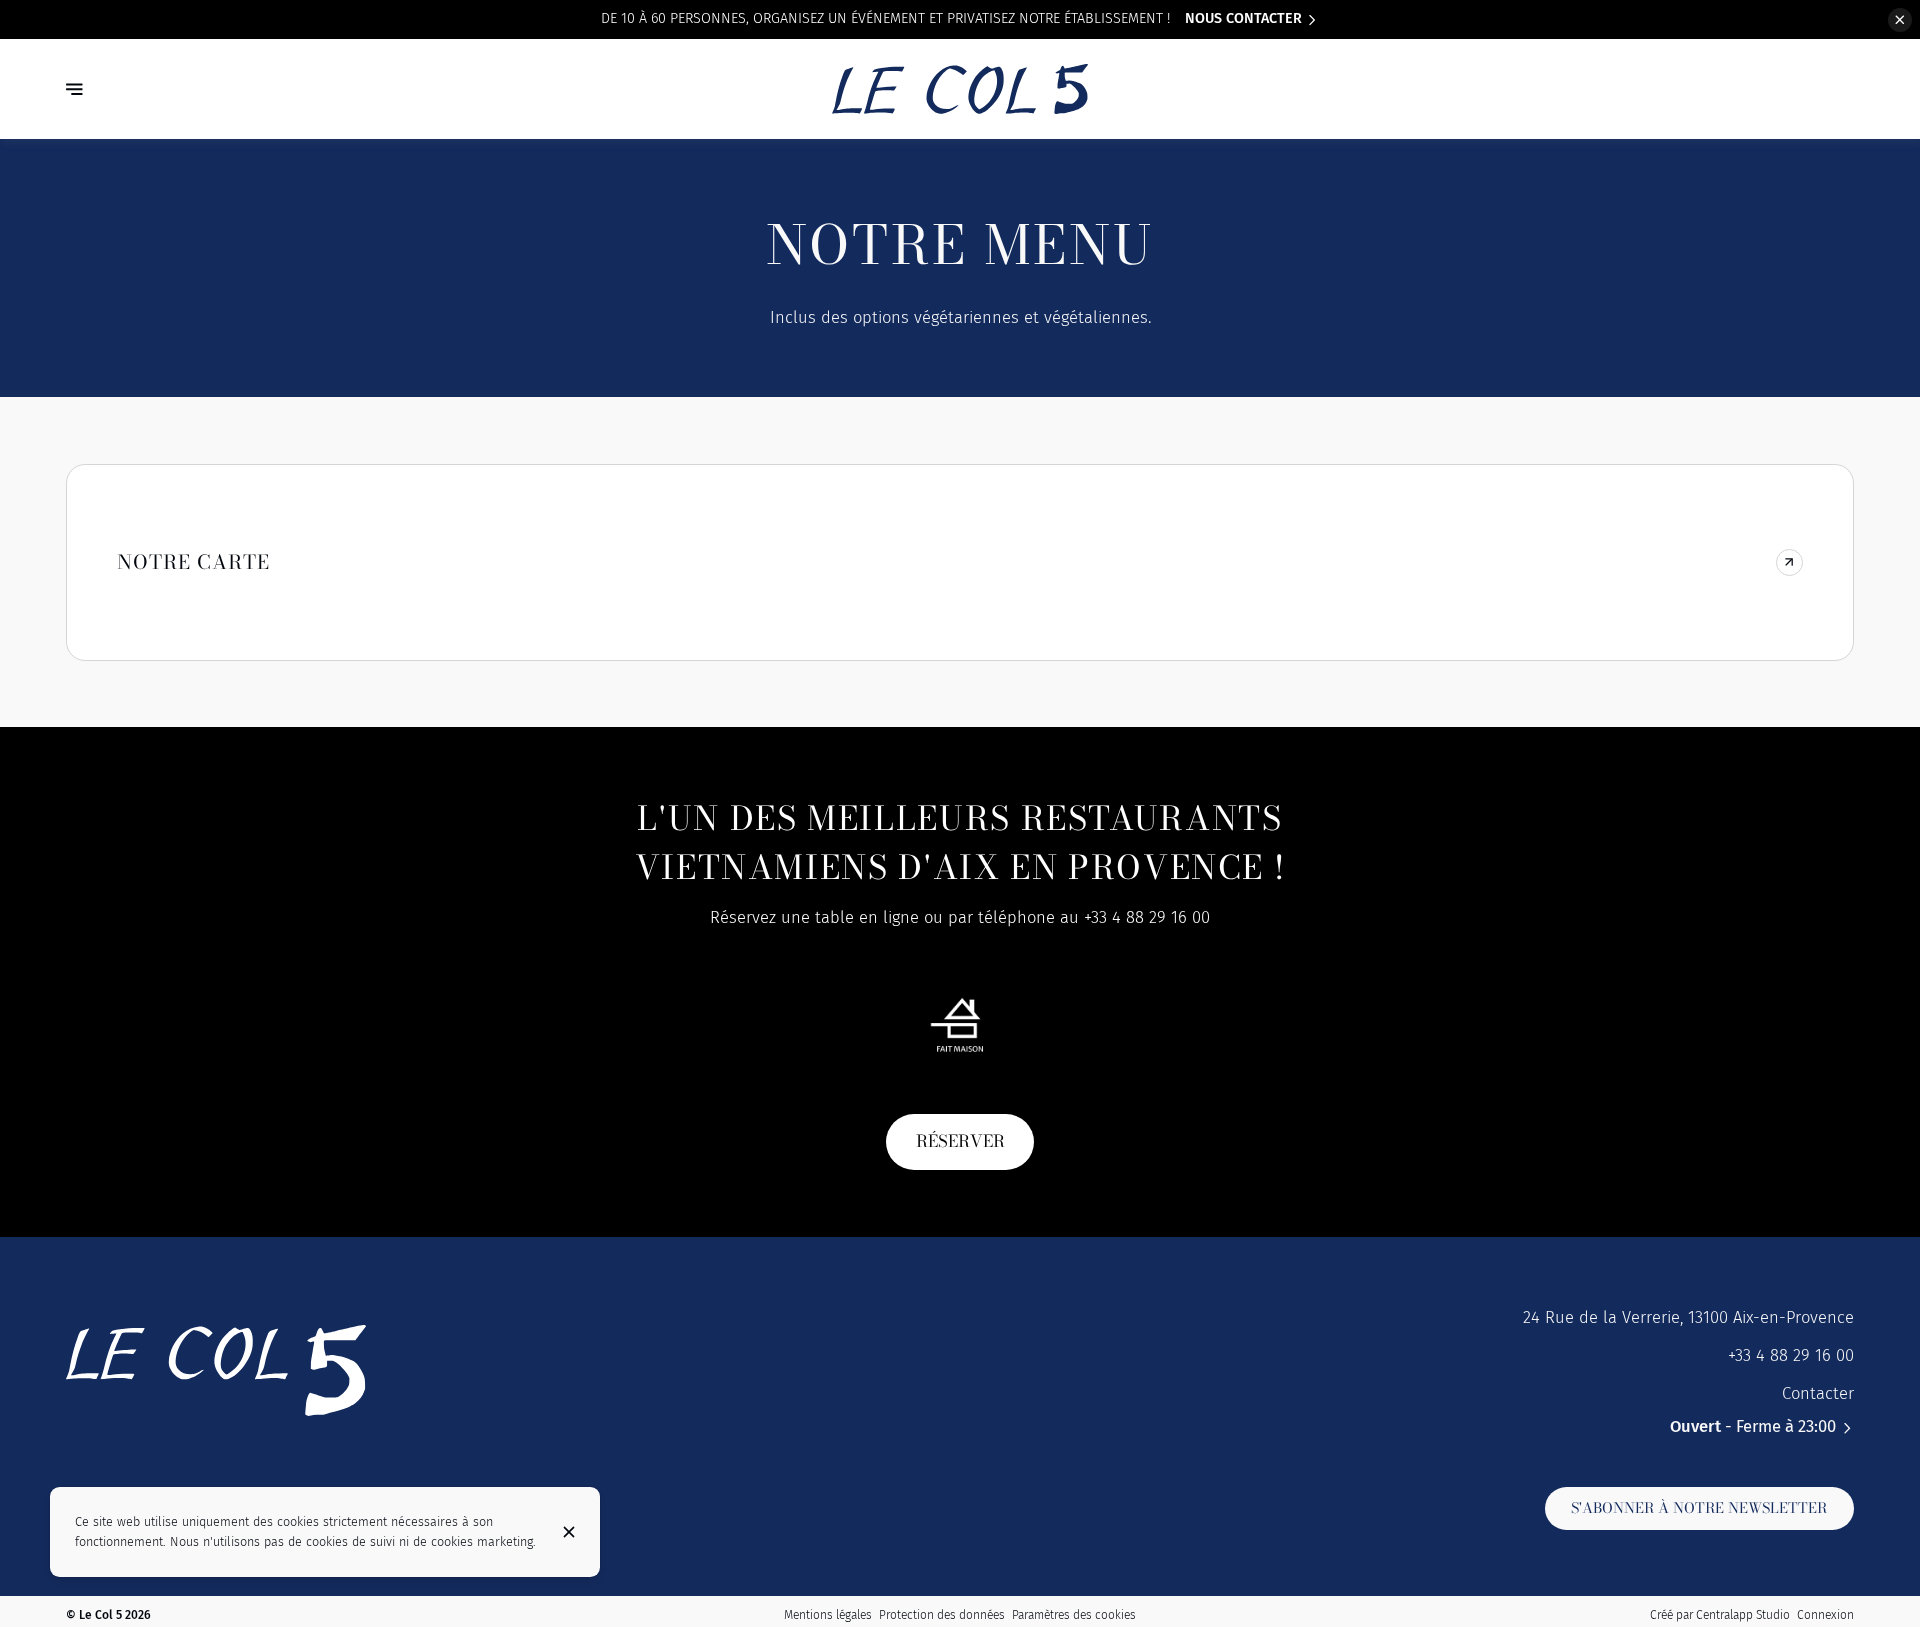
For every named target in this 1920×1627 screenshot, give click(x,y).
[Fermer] (569, 1532)
